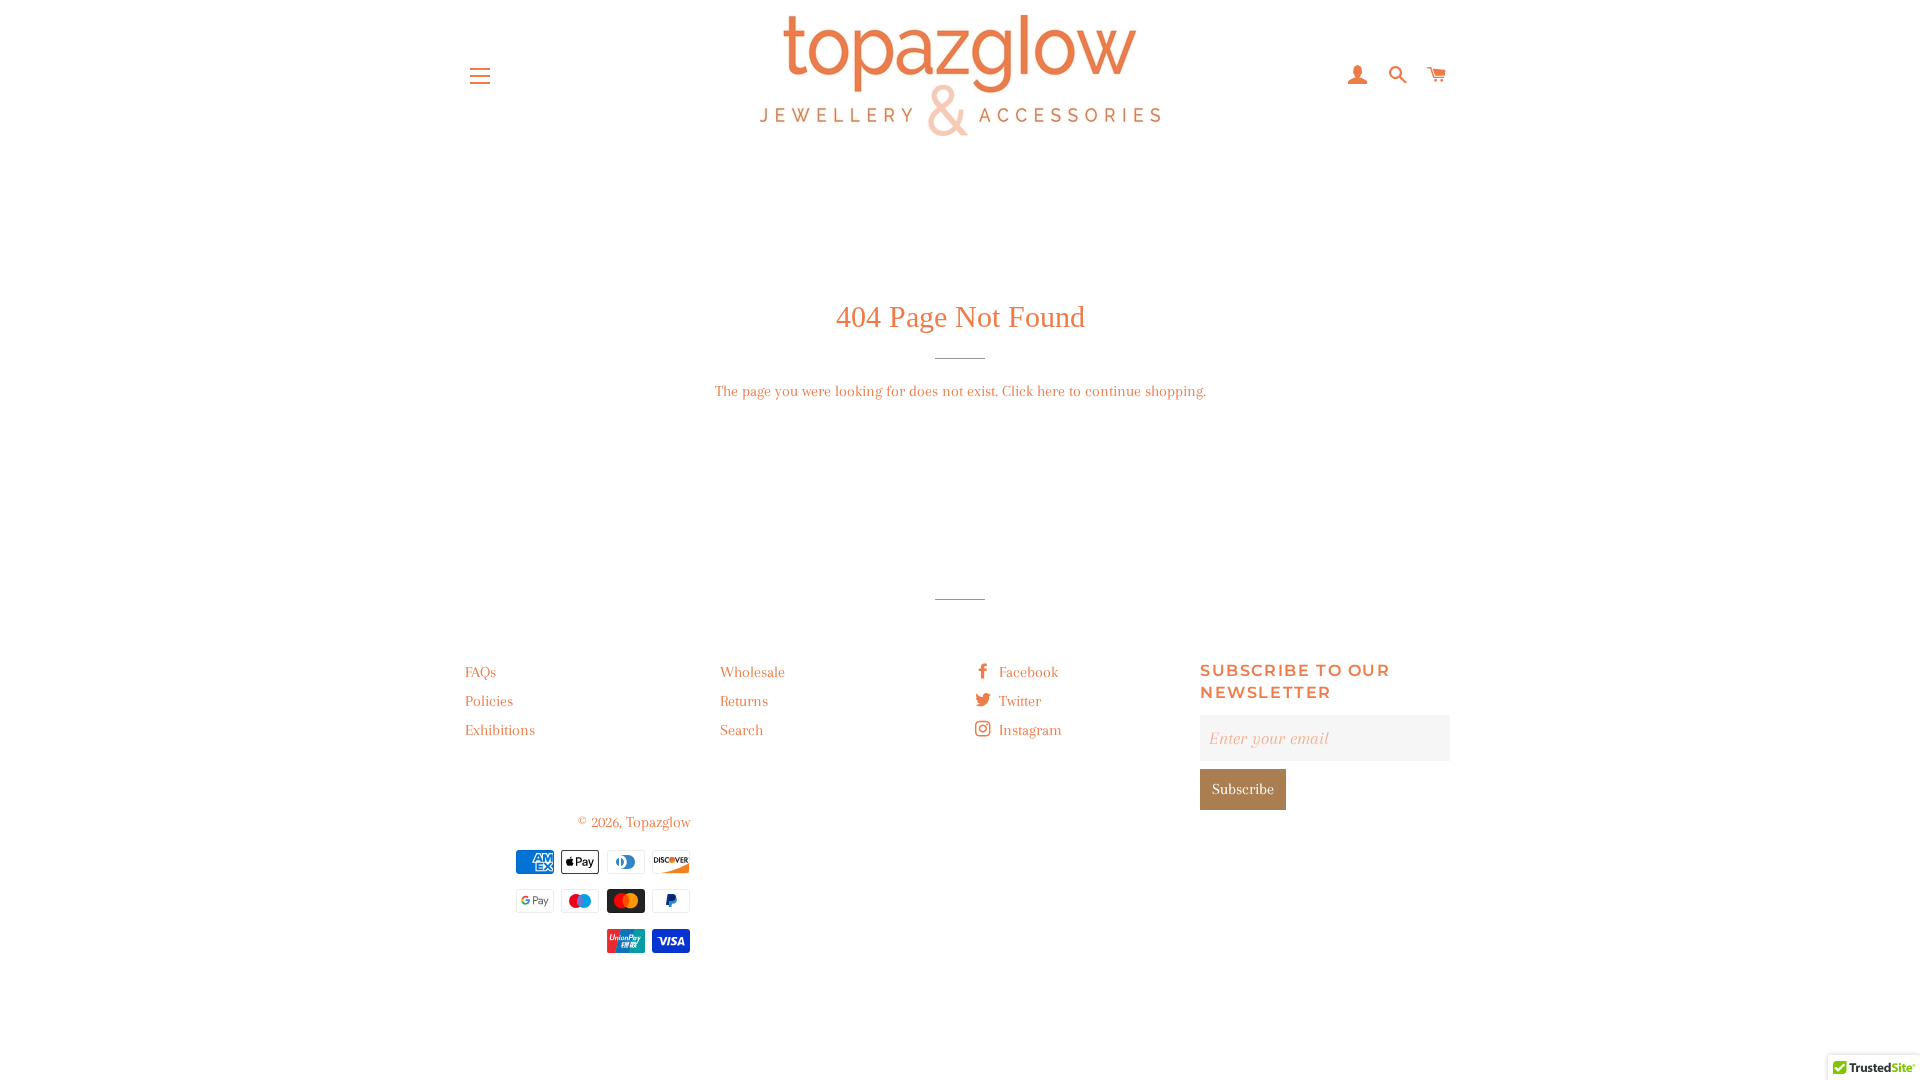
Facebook (1026, 672)
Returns (744, 701)
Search (741, 730)
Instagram (1028, 730)
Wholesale (752, 672)
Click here (1033, 391)
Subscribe (1243, 789)
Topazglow (658, 822)
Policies (489, 701)
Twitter (1018, 701)
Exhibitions (500, 730)
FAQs (480, 672)
